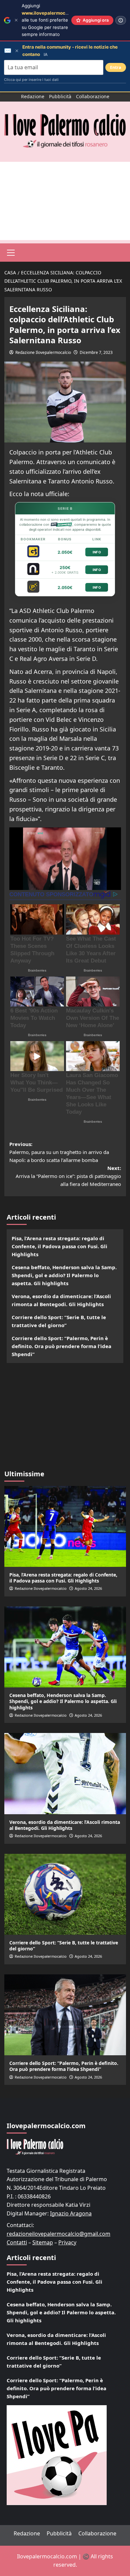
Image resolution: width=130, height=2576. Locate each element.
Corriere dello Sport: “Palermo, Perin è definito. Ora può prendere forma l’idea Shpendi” (61, 1346)
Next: (68, 1176)
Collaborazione (93, 96)
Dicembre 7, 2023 (96, 352)
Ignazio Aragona (71, 2213)
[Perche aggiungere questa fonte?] (121, 20)
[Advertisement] (65, 201)
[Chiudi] (16, 20)
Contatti (17, 2242)
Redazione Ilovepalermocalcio (43, 352)
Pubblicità (60, 96)
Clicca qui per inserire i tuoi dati (31, 80)
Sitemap (43, 2242)
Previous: (59, 1152)
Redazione (33, 96)
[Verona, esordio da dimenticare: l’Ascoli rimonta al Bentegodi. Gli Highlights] (65, 1773)
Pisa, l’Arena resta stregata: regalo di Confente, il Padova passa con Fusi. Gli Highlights (59, 1246)
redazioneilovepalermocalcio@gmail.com (58, 2234)
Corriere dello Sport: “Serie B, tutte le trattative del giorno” (59, 1321)
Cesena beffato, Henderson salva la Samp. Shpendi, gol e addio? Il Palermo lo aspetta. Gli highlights (64, 1275)
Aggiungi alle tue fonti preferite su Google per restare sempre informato (54, 20)
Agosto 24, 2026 (88, 1588)
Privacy (67, 2242)
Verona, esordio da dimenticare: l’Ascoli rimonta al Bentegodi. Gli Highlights (61, 1300)
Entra (116, 67)
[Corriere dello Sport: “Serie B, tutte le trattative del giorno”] (65, 1894)
